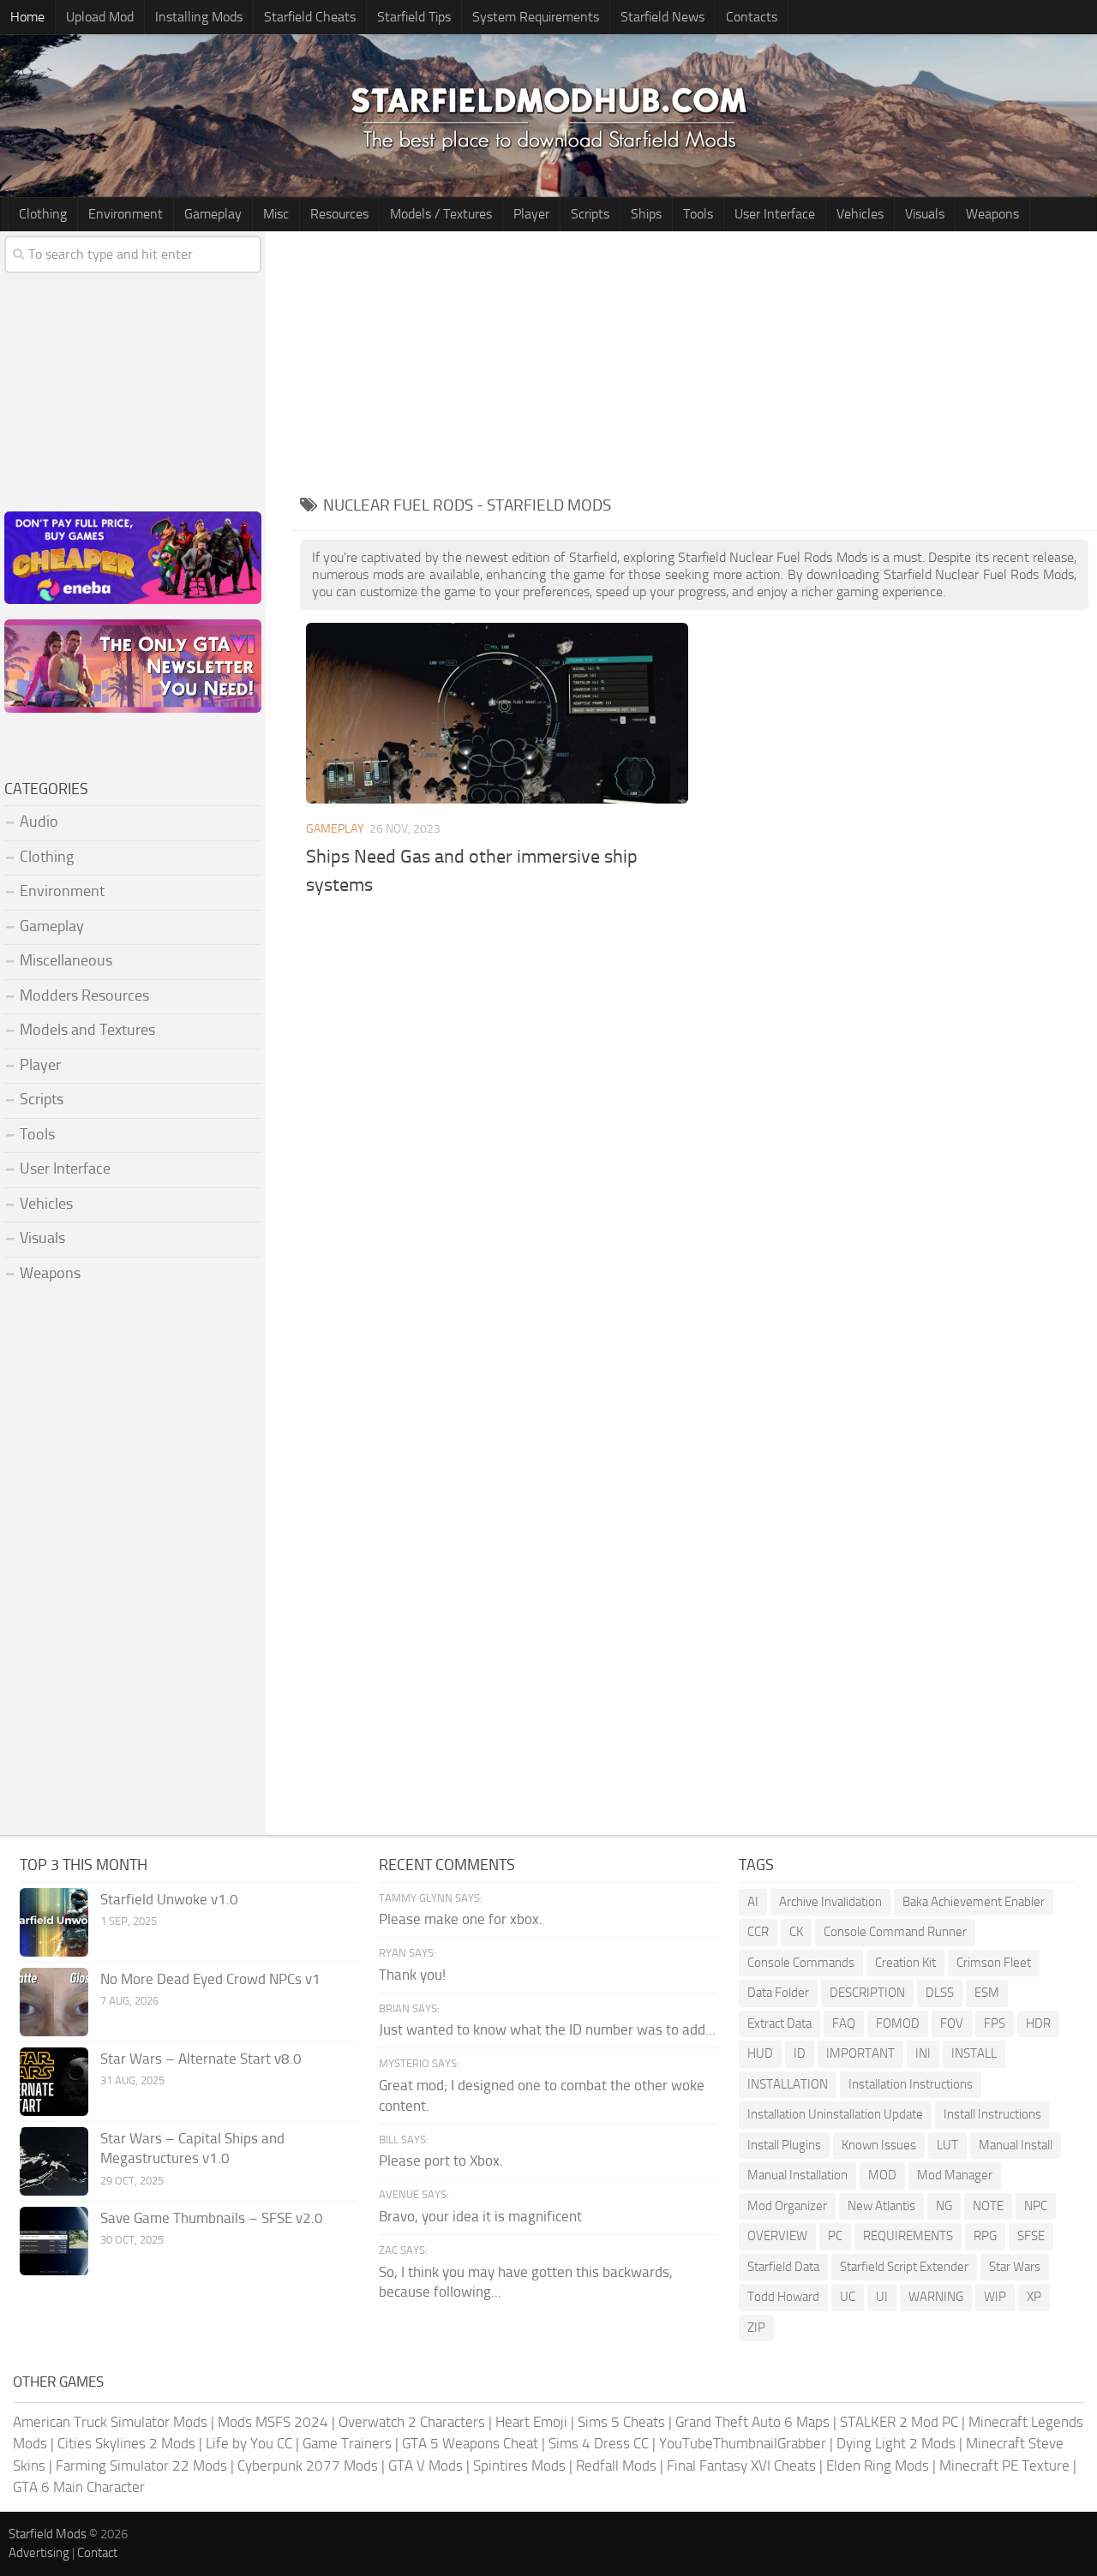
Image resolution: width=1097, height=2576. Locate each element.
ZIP (756, 2328)
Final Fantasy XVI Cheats (741, 2465)
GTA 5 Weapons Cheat (470, 2443)
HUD (760, 2053)
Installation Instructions (911, 2084)
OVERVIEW (777, 2236)
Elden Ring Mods (878, 2465)
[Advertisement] (694, 360)
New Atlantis (881, 2206)
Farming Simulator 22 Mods (141, 2465)
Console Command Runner (895, 1932)
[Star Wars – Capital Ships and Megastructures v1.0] (54, 2161)
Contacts (752, 17)
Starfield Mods (48, 2534)
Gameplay (213, 214)
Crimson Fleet (994, 1963)
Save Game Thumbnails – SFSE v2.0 (212, 2218)
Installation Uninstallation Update (835, 2114)
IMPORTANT (860, 2053)
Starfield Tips (414, 17)
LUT (947, 2145)
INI (923, 2053)
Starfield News (662, 17)
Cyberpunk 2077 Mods (308, 2465)
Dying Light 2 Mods (896, 2443)
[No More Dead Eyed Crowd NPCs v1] (54, 2002)
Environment (126, 214)
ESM (987, 1993)
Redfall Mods (616, 2465)
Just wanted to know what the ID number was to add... (547, 2029)
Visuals (925, 214)
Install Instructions (992, 2114)
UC (848, 2297)
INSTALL (974, 2053)
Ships (646, 214)
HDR (1038, 2023)
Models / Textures (441, 214)
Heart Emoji (531, 2422)
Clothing (43, 214)
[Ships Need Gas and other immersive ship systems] (497, 713)
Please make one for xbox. (461, 1919)
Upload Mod (100, 17)
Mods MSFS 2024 (273, 2422)
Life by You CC (249, 2443)
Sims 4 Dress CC (599, 2443)
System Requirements (536, 17)
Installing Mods (199, 17)
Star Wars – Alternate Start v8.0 (201, 2059)
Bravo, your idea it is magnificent (480, 2216)
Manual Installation (797, 2175)
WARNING (936, 2297)
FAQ (844, 2023)
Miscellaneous (66, 960)
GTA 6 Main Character (79, 2487)
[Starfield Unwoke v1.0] (54, 1922)
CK (796, 1932)
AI (753, 1902)
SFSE (1031, 2236)
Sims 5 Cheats (621, 2422)
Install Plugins (784, 2145)
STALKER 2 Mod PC (899, 2422)
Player (531, 214)
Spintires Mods (519, 2465)
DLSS (940, 1993)
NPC (1036, 2206)
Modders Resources (84, 995)
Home (27, 17)
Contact (97, 2553)
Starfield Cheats (310, 17)
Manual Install (1016, 2145)
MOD (882, 2175)
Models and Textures (87, 1030)
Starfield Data (783, 2267)
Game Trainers (347, 2443)
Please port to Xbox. (441, 2161)
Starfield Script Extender (904, 2267)
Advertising (39, 2553)
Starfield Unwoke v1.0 (169, 1899)
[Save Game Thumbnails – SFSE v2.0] (54, 2241)
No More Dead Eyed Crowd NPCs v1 (210, 1979)
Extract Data (779, 2023)
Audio (39, 822)
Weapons (992, 214)
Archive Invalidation (830, 1902)
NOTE (988, 2206)
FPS (995, 2023)
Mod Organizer (787, 2206)
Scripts (590, 214)
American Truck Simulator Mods (110, 2422)
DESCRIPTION (867, 1993)
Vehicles (860, 214)
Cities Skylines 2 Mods (126, 2443)
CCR (758, 1932)
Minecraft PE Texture (1004, 2465)
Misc (276, 214)
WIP (995, 2297)
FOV (952, 2023)
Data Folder (778, 1993)
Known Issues (879, 2145)
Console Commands (801, 1963)
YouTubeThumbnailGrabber (743, 2443)
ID (800, 2053)
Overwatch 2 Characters (412, 2422)
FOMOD (898, 2023)
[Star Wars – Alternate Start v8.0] (54, 2082)
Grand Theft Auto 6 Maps (752, 2422)
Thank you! (412, 1975)
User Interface (775, 214)
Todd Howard (783, 2297)
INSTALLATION (788, 2084)
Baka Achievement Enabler (974, 1902)
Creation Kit (905, 1963)
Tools (698, 214)
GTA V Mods (426, 2465)
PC (835, 2236)
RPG (985, 2236)
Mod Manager (955, 2175)
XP (1034, 2297)
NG (944, 2206)
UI (882, 2297)
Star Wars (1015, 2267)
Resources (339, 214)
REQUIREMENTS (908, 2236)
